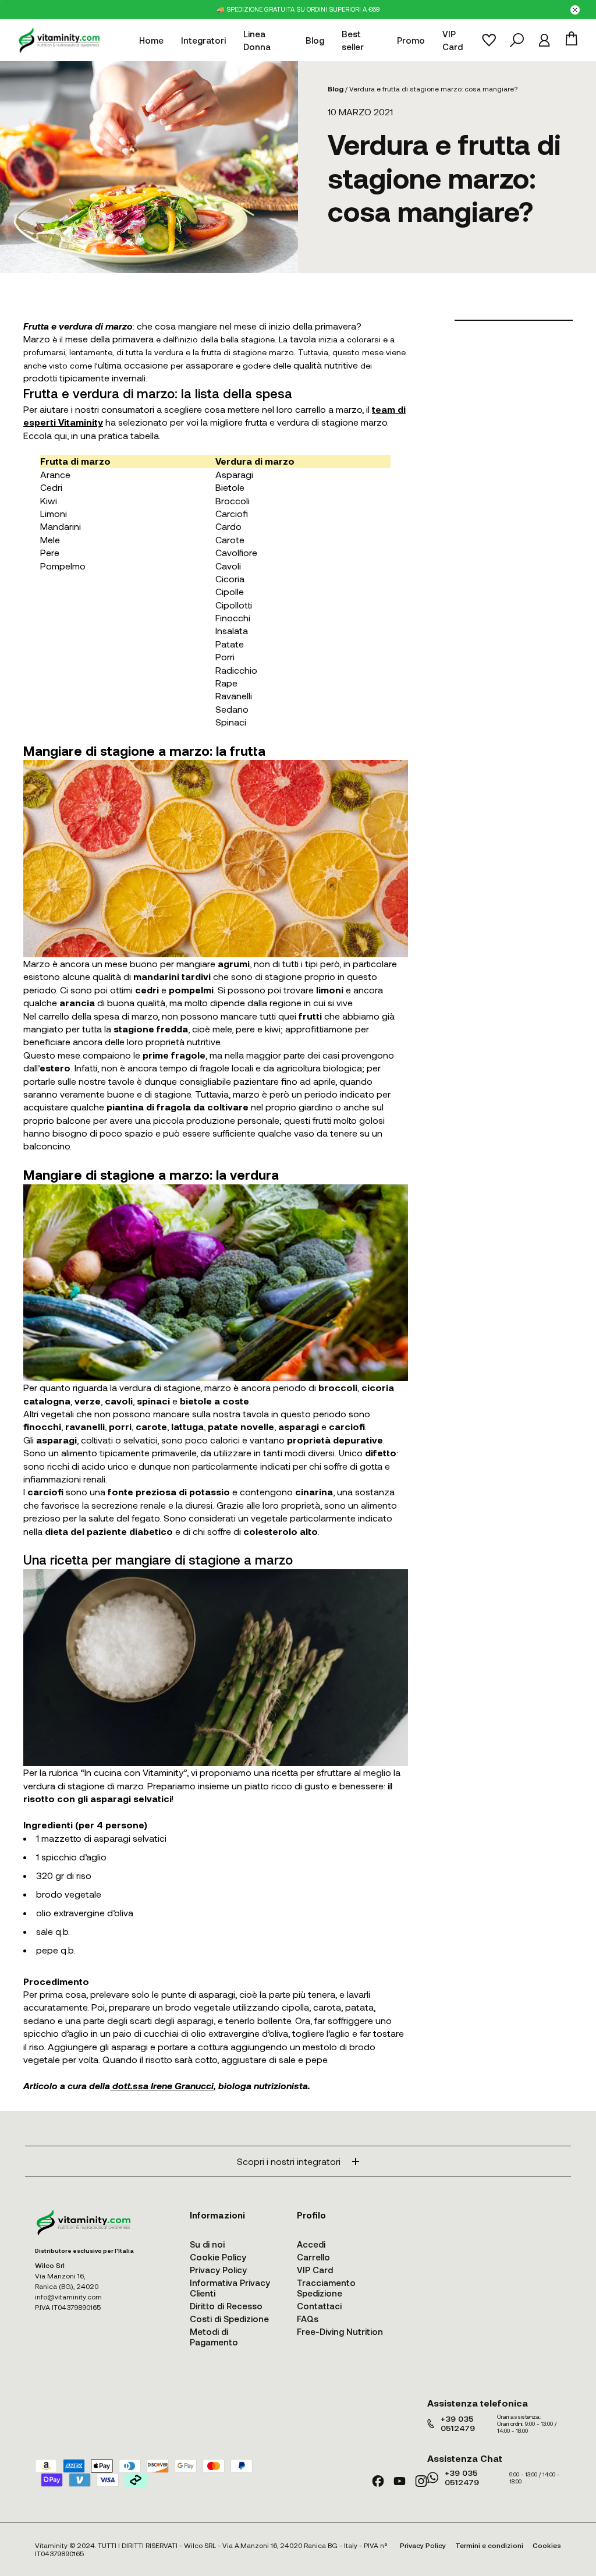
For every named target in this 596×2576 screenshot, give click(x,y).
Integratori (203, 40)
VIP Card (453, 40)
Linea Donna (257, 40)
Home (151, 40)
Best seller (353, 40)
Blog (315, 40)
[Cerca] (517, 40)
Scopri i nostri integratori (289, 2161)
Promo (411, 40)
